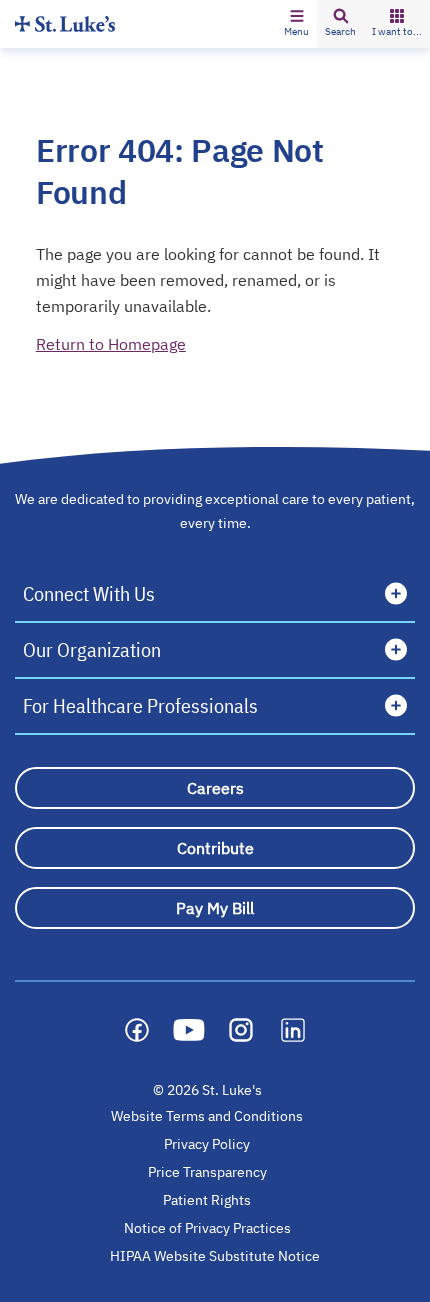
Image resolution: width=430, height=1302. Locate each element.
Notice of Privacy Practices (207, 1228)
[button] (296, 24)
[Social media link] (137, 1030)
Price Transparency (207, 1172)
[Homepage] (65, 23)
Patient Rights (207, 1200)
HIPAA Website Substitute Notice (216, 1256)
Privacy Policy (207, 1144)
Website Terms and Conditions (207, 1116)
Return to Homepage (111, 344)
